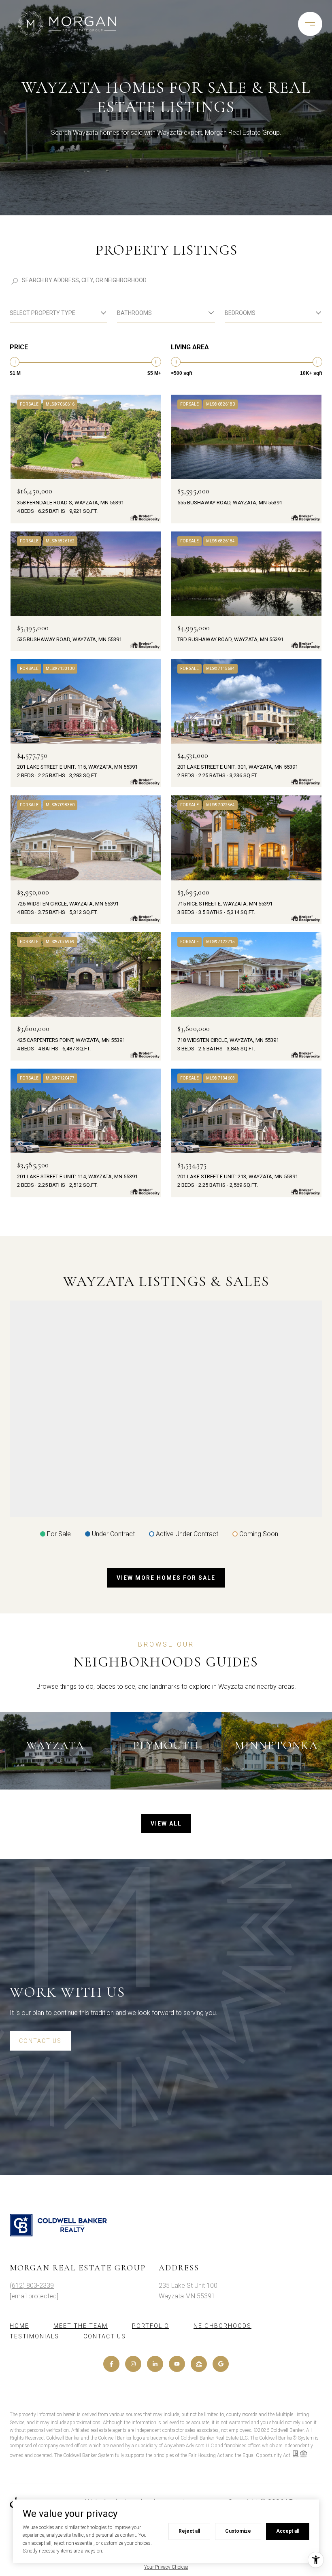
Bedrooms (240, 313)
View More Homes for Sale (166, 1578)
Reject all (189, 2531)
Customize (238, 2531)
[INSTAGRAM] (133, 2364)
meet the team (81, 2326)
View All (166, 1824)
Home (19, 2326)
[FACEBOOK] (111, 2364)
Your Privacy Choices (166, 2567)
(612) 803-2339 (32, 2286)
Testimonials (34, 2336)
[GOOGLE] (221, 2364)
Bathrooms (134, 313)
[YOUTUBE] (177, 2364)
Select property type (43, 313)
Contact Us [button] (40, 2041)
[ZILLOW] (199, 2364)
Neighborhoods (222, 2326)
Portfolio (151, 2326)
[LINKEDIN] (155, 2364)
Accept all (288, 2531)
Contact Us (105, 2336)
